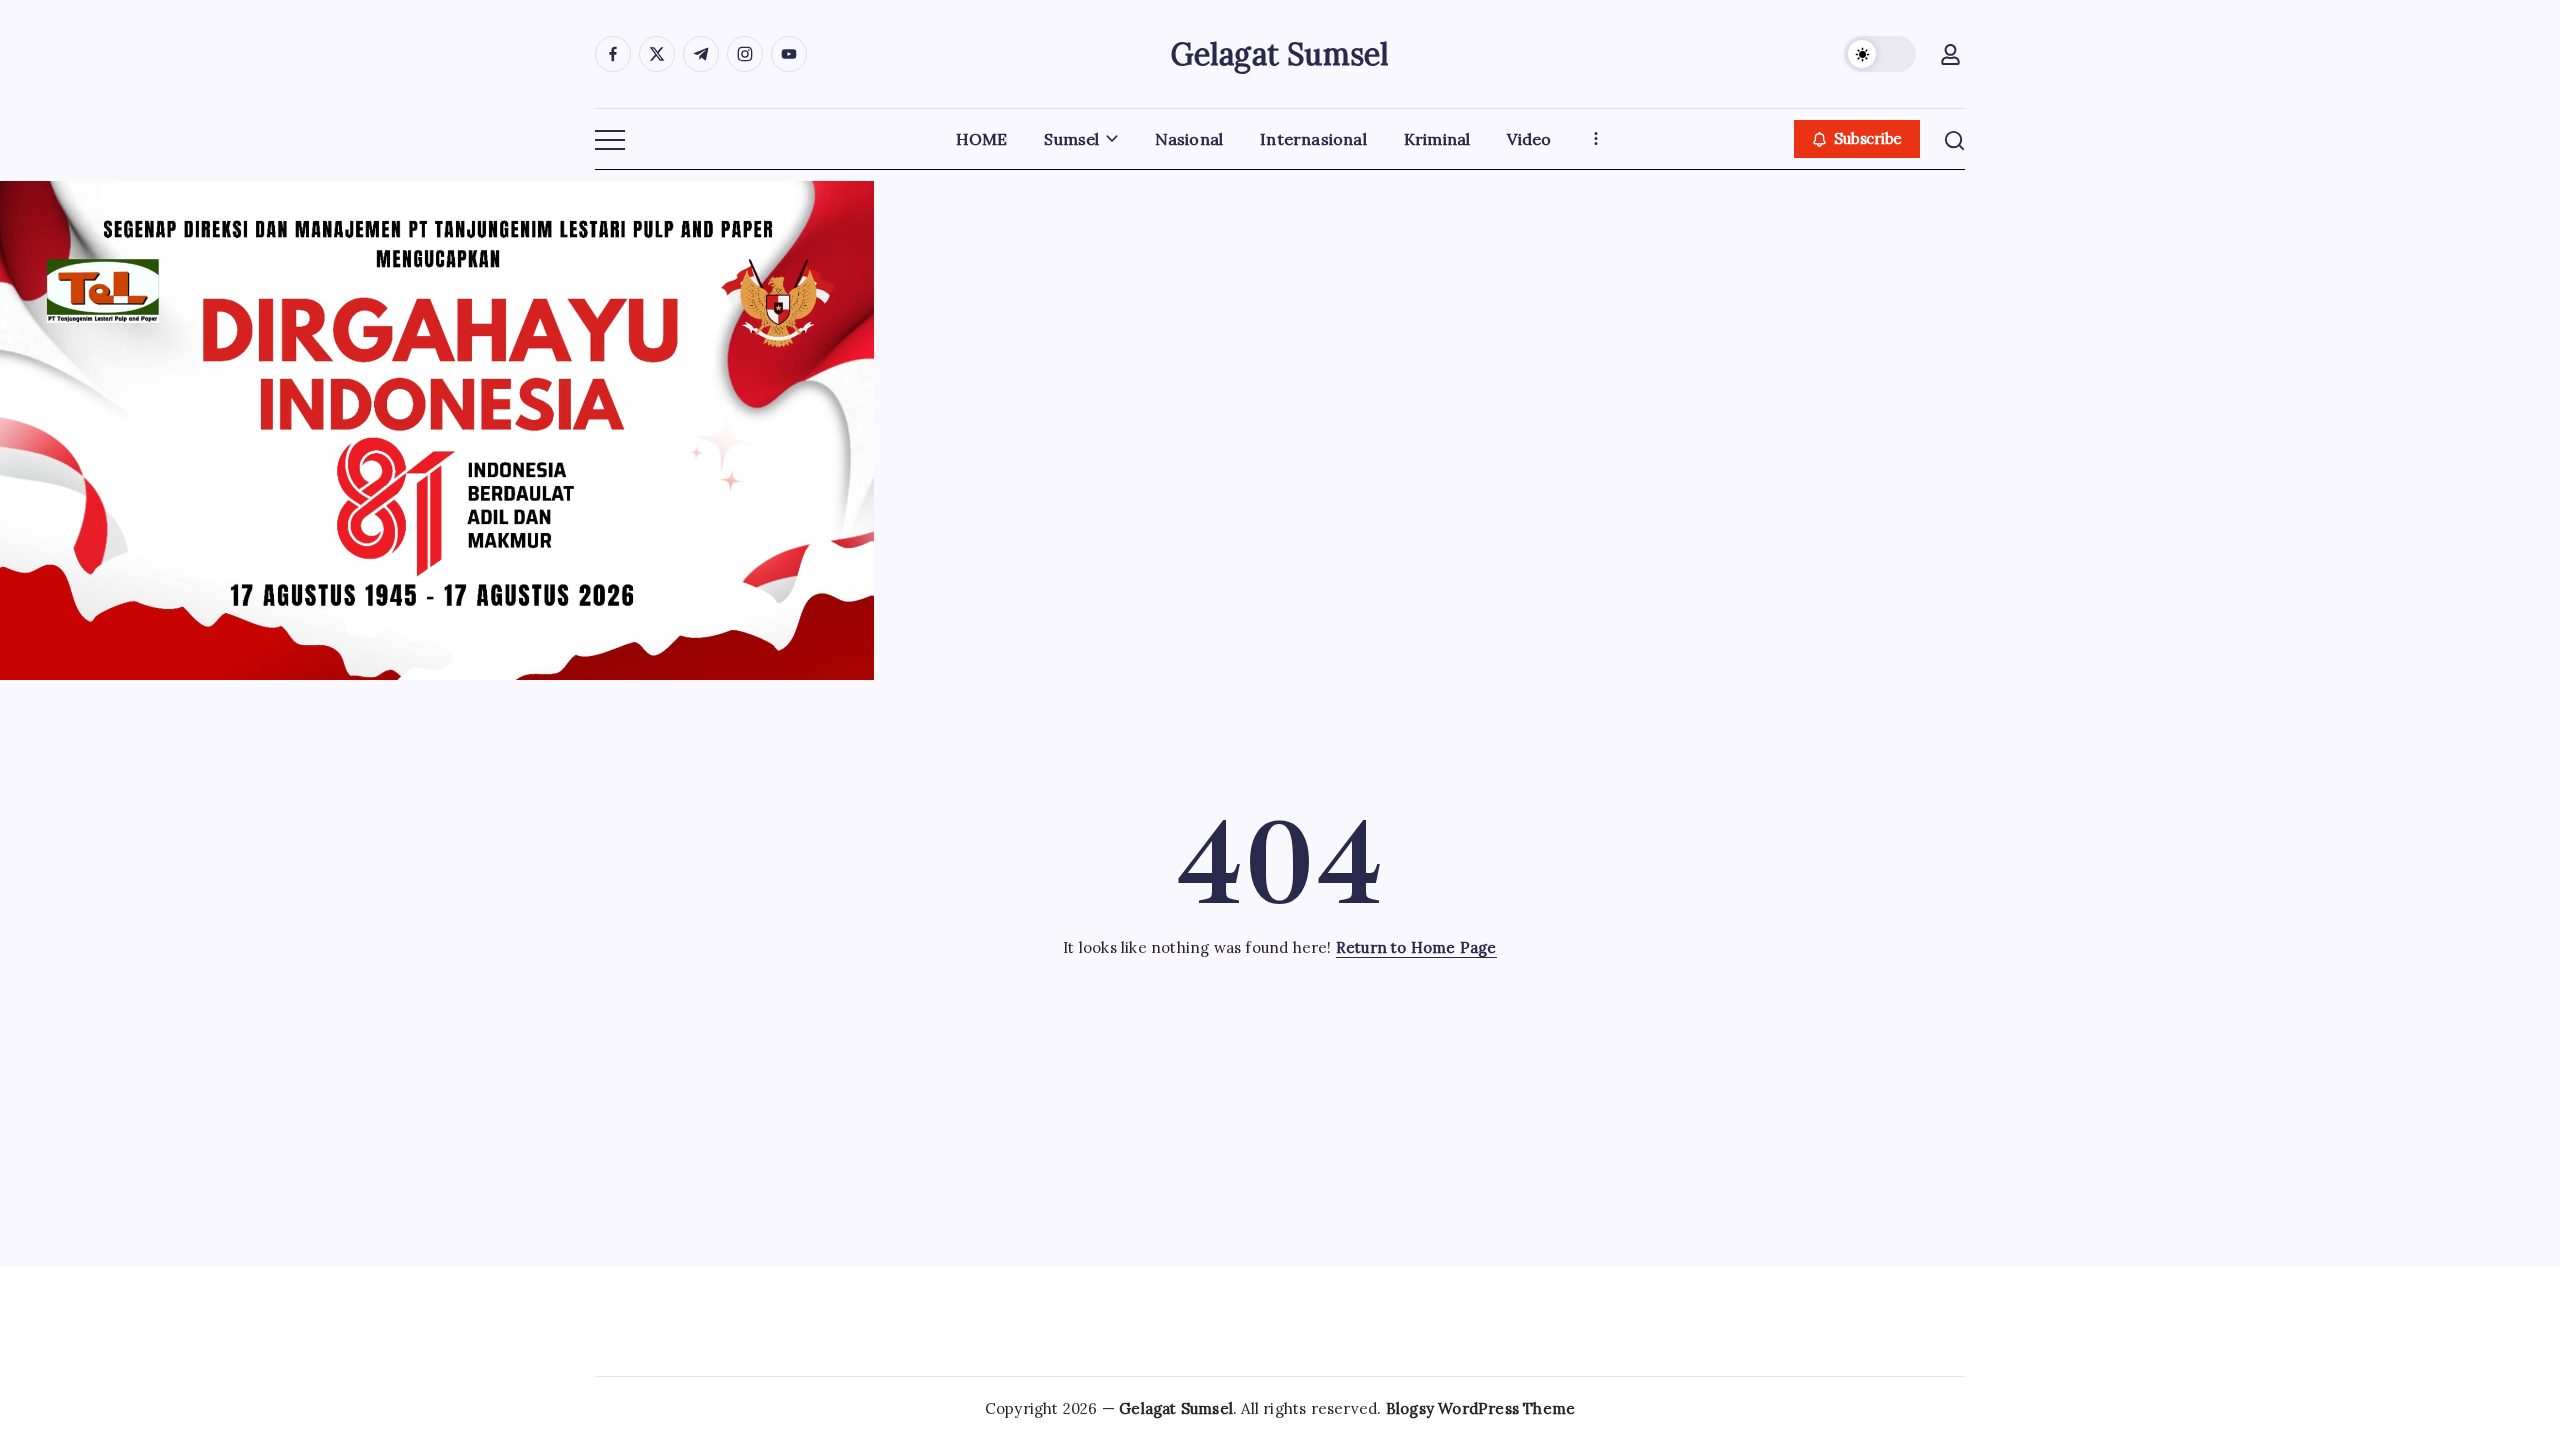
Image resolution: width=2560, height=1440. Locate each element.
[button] (1880, 54)
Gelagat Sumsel (1280, 54)
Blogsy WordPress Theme (1480, 1408)
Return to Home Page (1416, 947)
